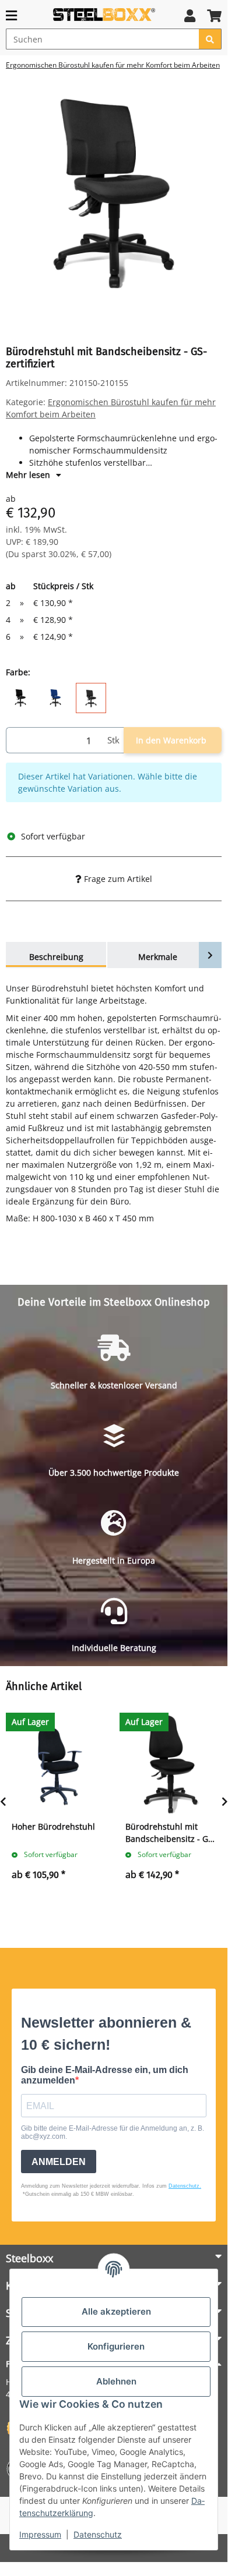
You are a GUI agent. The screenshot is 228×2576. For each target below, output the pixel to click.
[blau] (55, 697)
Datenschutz (98, 2534)
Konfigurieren (116, 2346)
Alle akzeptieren (116, 2311)
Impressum (40, 2534)
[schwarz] (20, 697)
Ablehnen (116, 2381)
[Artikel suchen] (210, 39)
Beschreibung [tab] (56, 957)
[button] (190, 15)
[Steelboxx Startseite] (104, 14)
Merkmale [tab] (158, 957)
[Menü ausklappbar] (11, 15)
